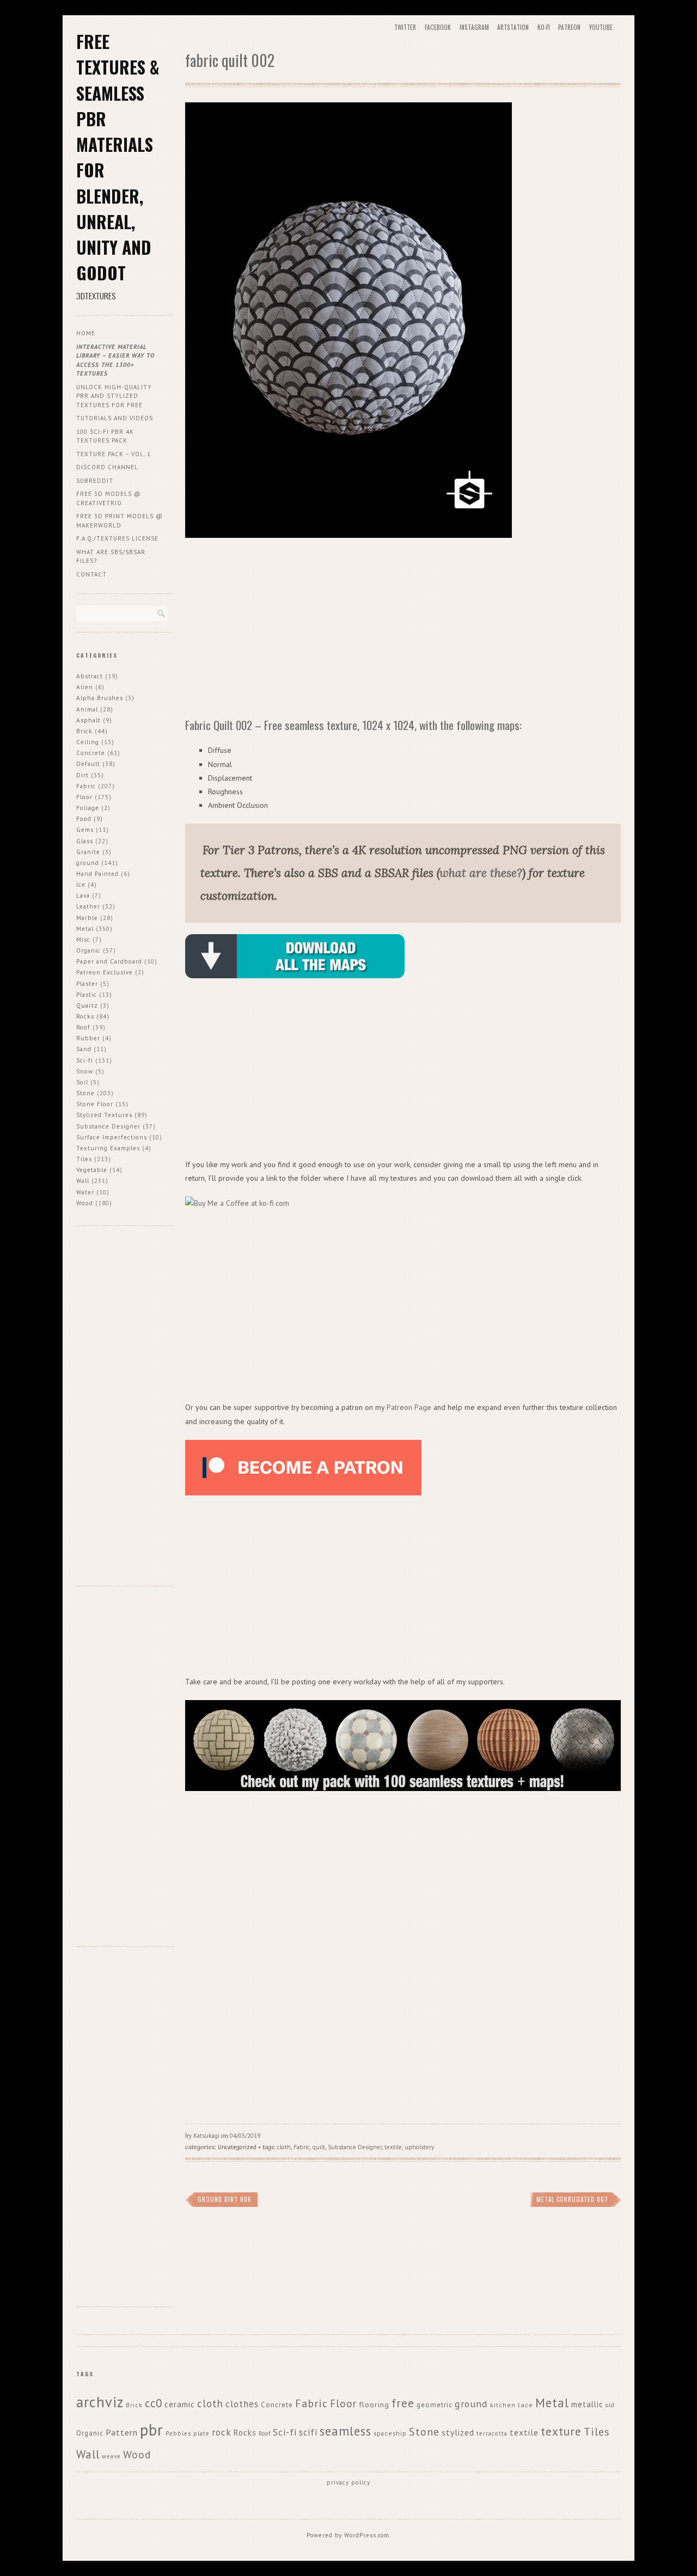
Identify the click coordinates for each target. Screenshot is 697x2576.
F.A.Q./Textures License (117, 538)
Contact (91, 574)
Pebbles (178, 2433)
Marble (87, 918)
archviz (100, 2402)
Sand (84, 1049)
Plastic (87, 995)
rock (222, 2432)
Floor (84, 797)
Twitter (405, 27)
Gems (85, 830)
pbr (152, 2430)
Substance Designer (355, 2147)
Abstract (90, 676)
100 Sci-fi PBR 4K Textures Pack (105, 436)
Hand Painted (97, 874)
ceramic (180, 2404)
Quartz (87, 1005)
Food (84, 819)
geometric (435, 2405)
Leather (88, 906)
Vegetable (92, 1170)
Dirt (82, 775)
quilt (319, 2147)
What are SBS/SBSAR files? (111, 557)
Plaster (87, 984)
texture (561, 2431)
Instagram (474, 27)
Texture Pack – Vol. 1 (114, 454)
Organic (88, 950)
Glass (85, 841)
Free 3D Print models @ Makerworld (120, 521)
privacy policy (348, 2482)
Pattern (122, 2432)
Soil (82, 1082)
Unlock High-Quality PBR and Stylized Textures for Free (114, 396)
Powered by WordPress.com (348, 2535)
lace (525, 2405)
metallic (587, 2404)
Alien (85, 687)
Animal (87, 709)
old (610, 2405)
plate (201, 2433)
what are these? (481, 873)
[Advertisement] (403, 630)
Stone (85, 1093)
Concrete (91, 753)
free (403, 2403)
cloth (284, 2147)
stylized (458, 2432)
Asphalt (88, 720)
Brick (84, 731)
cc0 (154, 2403)
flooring (374, 2405)
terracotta (492, 2433)
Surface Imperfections (112, 1137)
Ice (81, 885)
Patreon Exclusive (105, 972)
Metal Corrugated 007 (572, 2199)
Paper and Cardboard (109, 961)
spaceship (390, 2433)
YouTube (601, 27)
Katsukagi (206, 2136)
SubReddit (95, 481)
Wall (83, 1181)
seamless (346, 2431)
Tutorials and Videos (115, 418)
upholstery (419, 2147)
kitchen (503, 2405)
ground (88, 863)
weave (111, 2456)
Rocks (85, 1016)
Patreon (569, 27)
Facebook (438, 27)
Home (86, 333)
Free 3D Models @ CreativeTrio (109, 498)
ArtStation (513, 27)
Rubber (88, 1038)
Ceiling (88, 742)
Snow (85, 1071)
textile (393, 2147)
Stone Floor (95, 1104)
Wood (85, 1203)
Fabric (302, 2147)
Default (88, 764)
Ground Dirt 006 (225, 2199)
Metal (85, 929)
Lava (83, 896)
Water (85, 1192)
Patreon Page (409, 1407)
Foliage (88, 808)
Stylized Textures (104, 1115)
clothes (242, 2404)
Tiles (84, 1159)
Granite (88, 852)
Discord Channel (107, 467)
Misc (83, 940)
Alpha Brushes (100, 698)
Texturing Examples (108, 1148)
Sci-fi (85, 1060)
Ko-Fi (544, 27)
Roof (83, 1027)
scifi (308, 2432)
